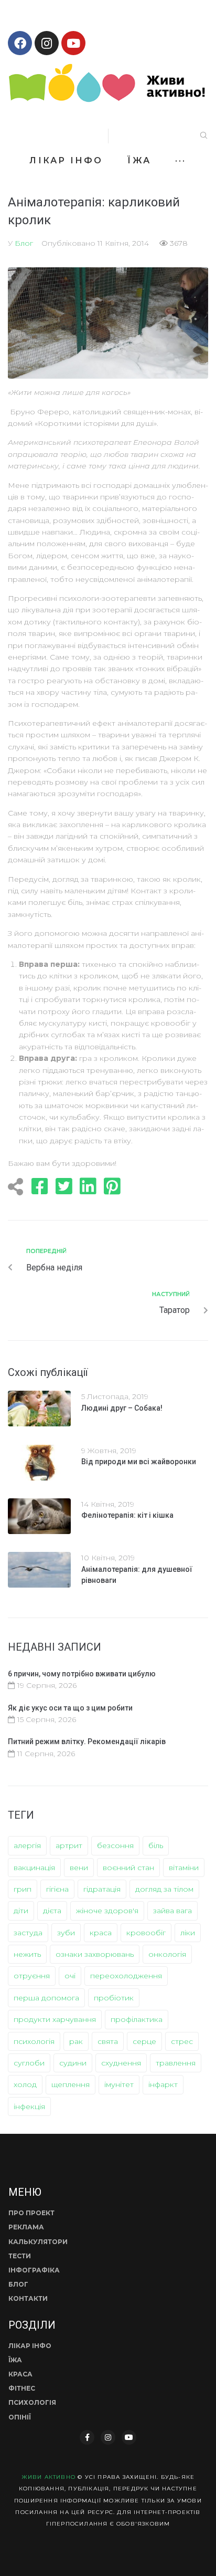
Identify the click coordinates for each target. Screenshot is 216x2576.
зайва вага (172, 1911)
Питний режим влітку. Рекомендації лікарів (87, 1741)
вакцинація (34, 1868)
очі (70, 1976)
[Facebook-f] (87, 2437)
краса (101, 1933)
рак (76, 2041)
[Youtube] (73, 43)
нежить (27, 1954)
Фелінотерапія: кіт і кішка (127, 1515)
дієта (52, 1911)
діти (21, 1911)
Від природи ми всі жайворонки (139, 1462)
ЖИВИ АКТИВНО (48, 2477)
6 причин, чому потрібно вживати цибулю (82, 1674)
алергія (27, 1845)
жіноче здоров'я (107, 1911)
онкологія (167, 1954)
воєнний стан (128, 1868)
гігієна (57, 1889)
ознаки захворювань (95, 1954)
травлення (176, 2063)
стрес (182, 2041)
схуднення (121, 2063)
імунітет (119, 2084)
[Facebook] (20, 43)
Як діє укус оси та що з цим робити (70, 1708)
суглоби (29, 2063)
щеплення (71, 2084)
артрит (69, 1845)
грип (23, 1889)
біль (156, 1845)
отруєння (32, 1976)
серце (144, 2041)
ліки (188, 1933)
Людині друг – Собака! (122, 1408)
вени (79, 1868)
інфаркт (163, 2084)
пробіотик (114, 1998)
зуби (66, 1933)
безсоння (115, 1845)
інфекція (29, 2106)
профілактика (137, 2019)
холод (25, 2084)
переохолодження (126, 1976)
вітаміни (184, 1868)
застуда (28, 1933)
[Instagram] (47, 43)
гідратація (102, 1889)
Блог (24, 243)
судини (73, 2063)
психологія (34, 2041)
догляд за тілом (164, 1889)
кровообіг (146, 1933)
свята (108, 2041)
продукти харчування (55, 2019)
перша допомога (46, 1998)
